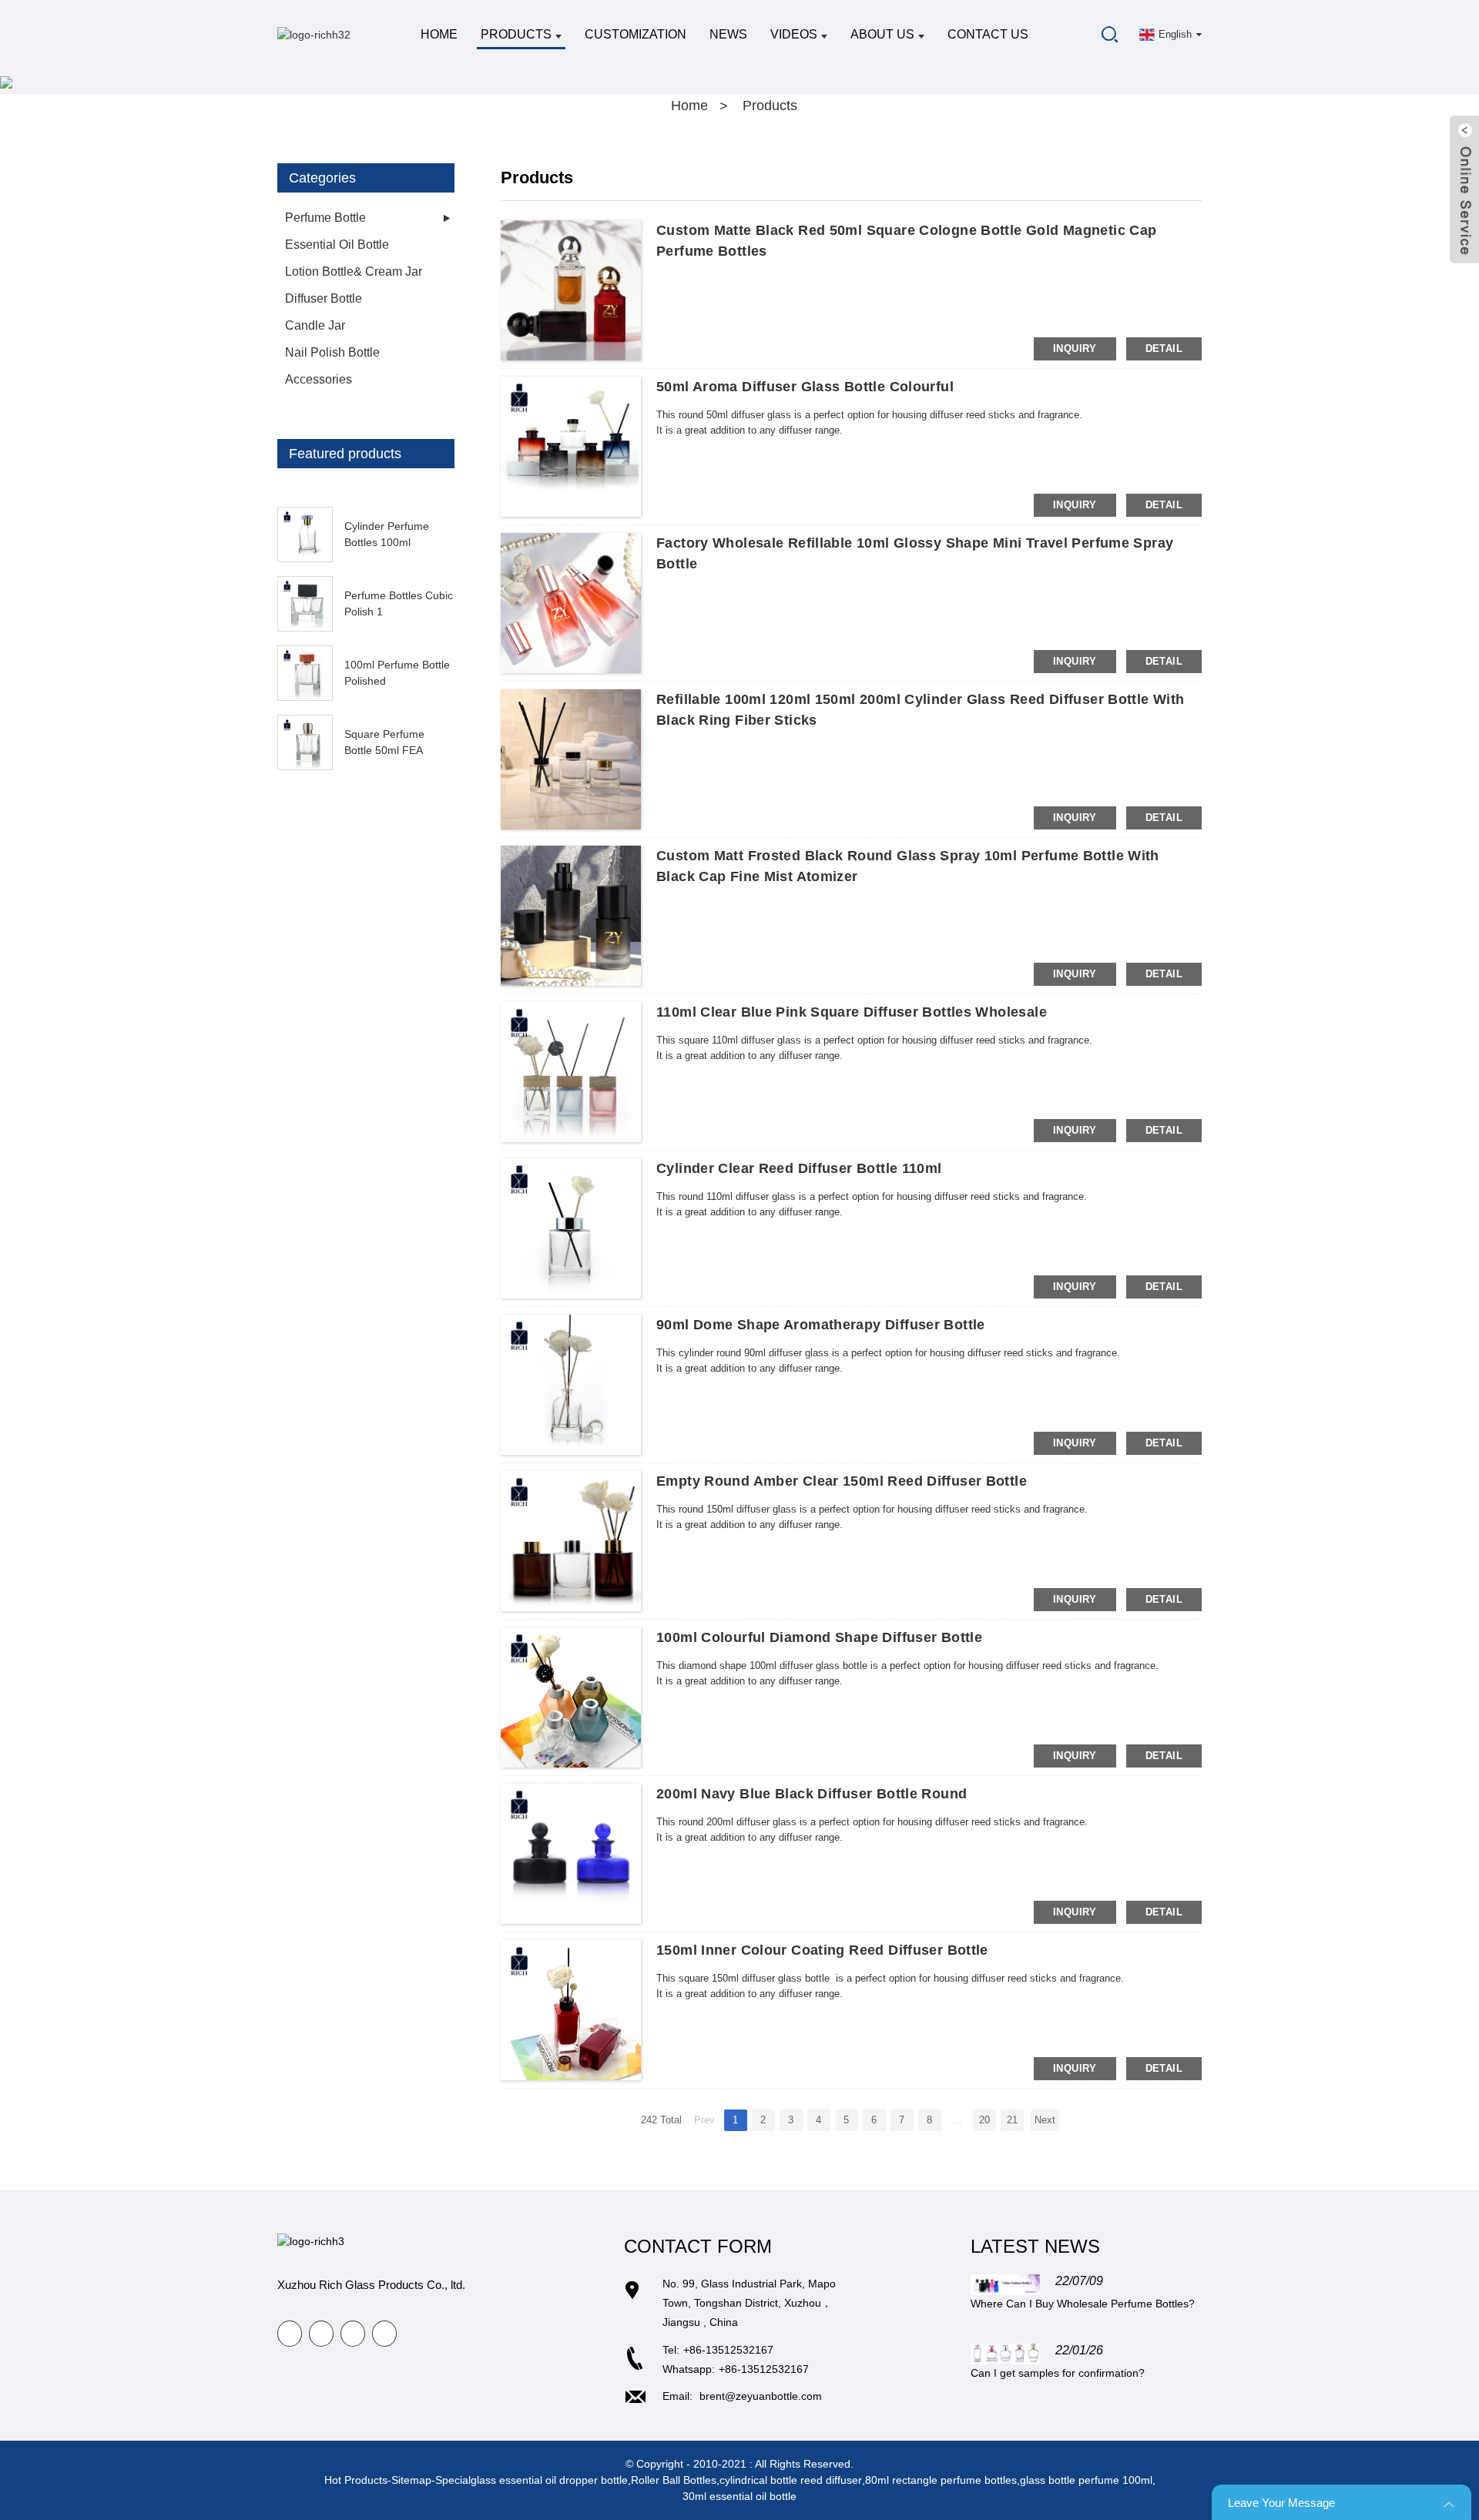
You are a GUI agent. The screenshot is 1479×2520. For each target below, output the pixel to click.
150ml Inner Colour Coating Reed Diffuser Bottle (822, 1950)
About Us (882, 34)
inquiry (1075, 349)
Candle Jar (315, 325)
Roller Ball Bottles (674, 2480)
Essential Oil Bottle (337, 245)
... (957, 2120)
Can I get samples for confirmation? (1058, 2373)
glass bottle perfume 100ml (1086, 2480)
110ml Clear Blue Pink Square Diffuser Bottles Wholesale (852, 1012)
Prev (704, 2120)
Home (439, 34)
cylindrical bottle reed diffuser (791, 2480)
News (728, 34)
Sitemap (411, 2480)
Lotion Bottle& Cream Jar (354, 271)
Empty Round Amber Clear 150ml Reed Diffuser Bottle (842, 1481)
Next (1045, 2120)
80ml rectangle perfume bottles (941, 2480)
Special (453, 2480)
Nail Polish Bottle (332, 352)
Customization (636, 34)
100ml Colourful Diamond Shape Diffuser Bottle (819, 1637)
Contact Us (988, 34)
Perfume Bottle (325, 218)
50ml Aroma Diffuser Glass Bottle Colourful (805, 387)
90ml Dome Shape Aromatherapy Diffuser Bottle (821, 1325)
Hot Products (356, 2480)
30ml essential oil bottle (739, 2496)
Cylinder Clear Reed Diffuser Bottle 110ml (799, 1168)
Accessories (319, 379)
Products (516, 34)
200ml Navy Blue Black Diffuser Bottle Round (812, 1794)
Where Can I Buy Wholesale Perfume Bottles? (1083, 2304)
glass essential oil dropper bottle (549, 2480)
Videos (794, 34)
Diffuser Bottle (324, 298)
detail (1164, 349)
